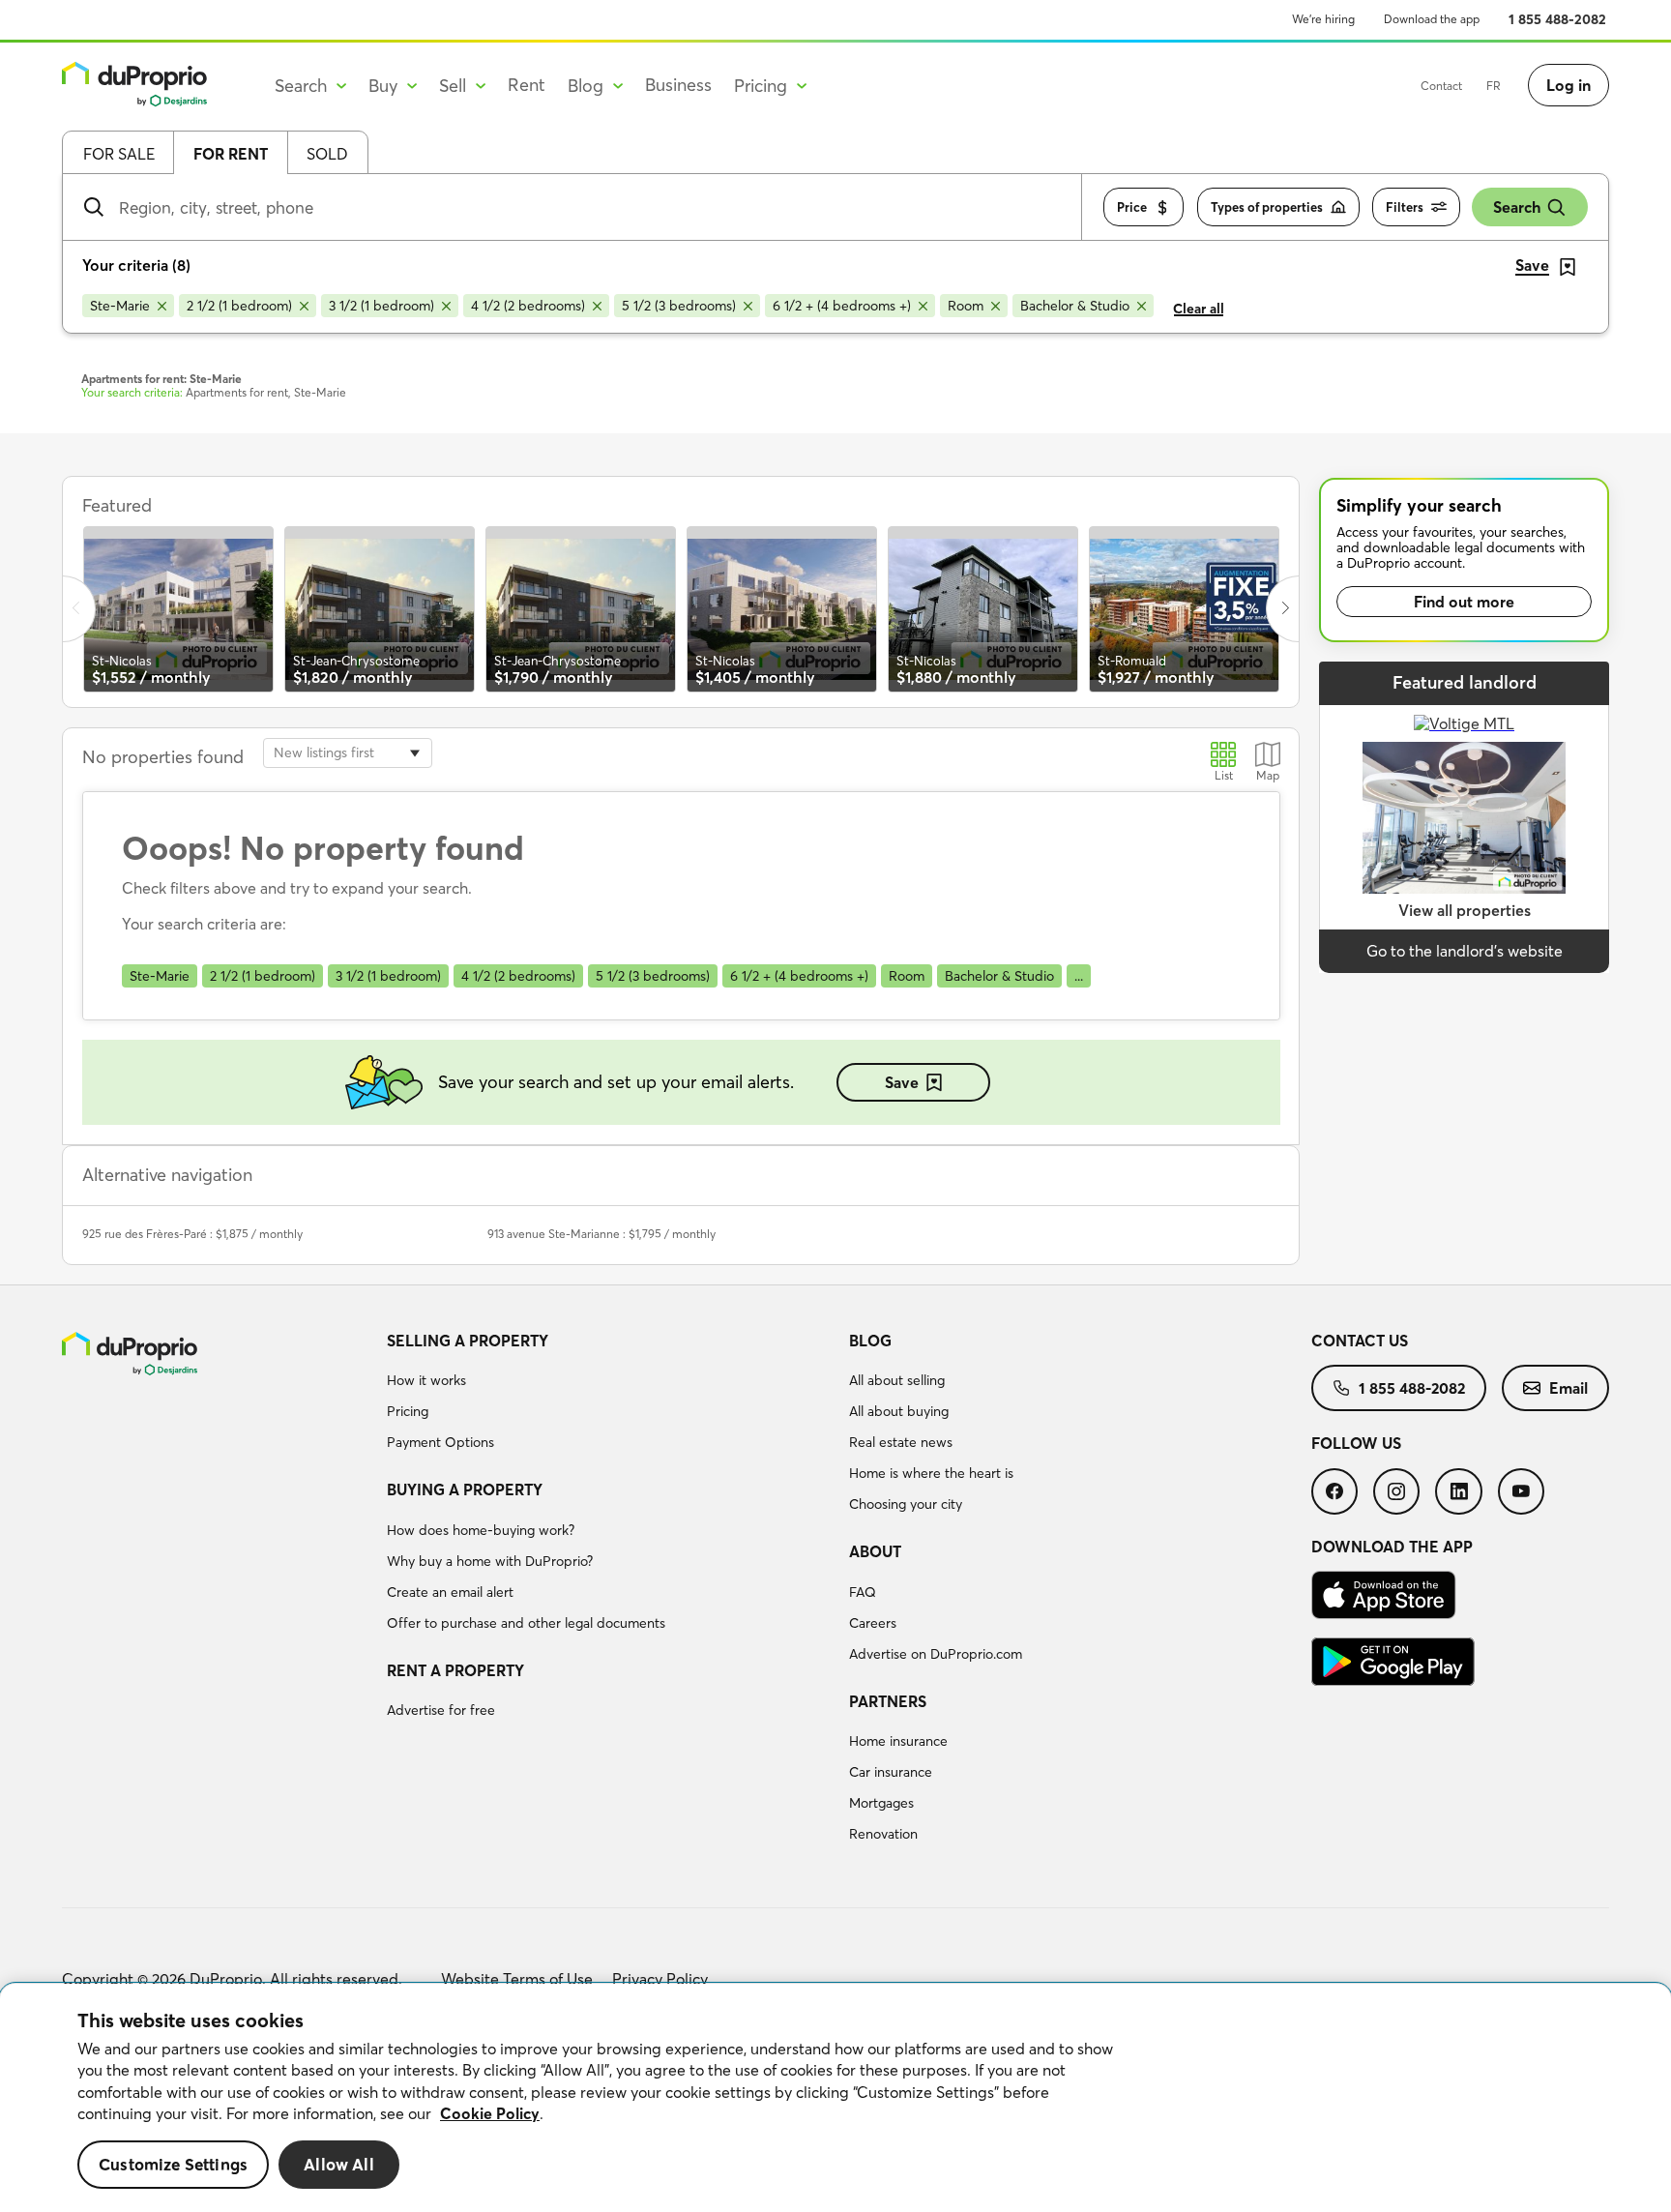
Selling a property (468, 1341)
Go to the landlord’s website (1465, 951)
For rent (231, 154)
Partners (888, 1701)
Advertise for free (441, 1710)
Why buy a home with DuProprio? (490, 1561)
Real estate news (901, 1442)
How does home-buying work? (481, 1530)
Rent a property (455, 1670)
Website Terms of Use (517, 1979)
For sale (119, 154)
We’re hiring (1323, 19)
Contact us (1360, 1341)
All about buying (899, 1411)
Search (1517, 207)
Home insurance (898, 1741)
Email (1568, 1388)
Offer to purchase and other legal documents (526, 1623)
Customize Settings (173, 2164)
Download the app (1432, 19)
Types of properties (1267, 207)
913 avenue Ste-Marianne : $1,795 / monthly (601, 1234)
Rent (527, 85)
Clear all (1199, 309)
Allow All (339, 2164)
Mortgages (881, 1803)
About (875, 1551)
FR (1494, 86)
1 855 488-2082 (1557, 19)
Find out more (1464, 602)
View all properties (1465, 910)
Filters (1405, 207)
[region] (835, 2098)
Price (1132, 207)
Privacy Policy (660, 1979)
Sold (327, 154)
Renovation (883, 1834)
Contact (1441, 86)
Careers (873, 1623)
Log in (1568, 85)
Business (678, 85)
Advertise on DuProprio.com (936, 1654)
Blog (870, 1341)
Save (902, 1082)
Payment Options (440, 1442)
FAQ (863, 1592)
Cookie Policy (490, 2113)
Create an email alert (450, 1592)
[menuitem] (610, 1395)
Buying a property (465, 1489)
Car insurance (891, 1772)
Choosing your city (906, 1504)
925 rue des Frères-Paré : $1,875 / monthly (192, 1234)
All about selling (897, 1380)
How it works (426, 1380)
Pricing (408, 1411)
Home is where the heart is (931, 1473)
